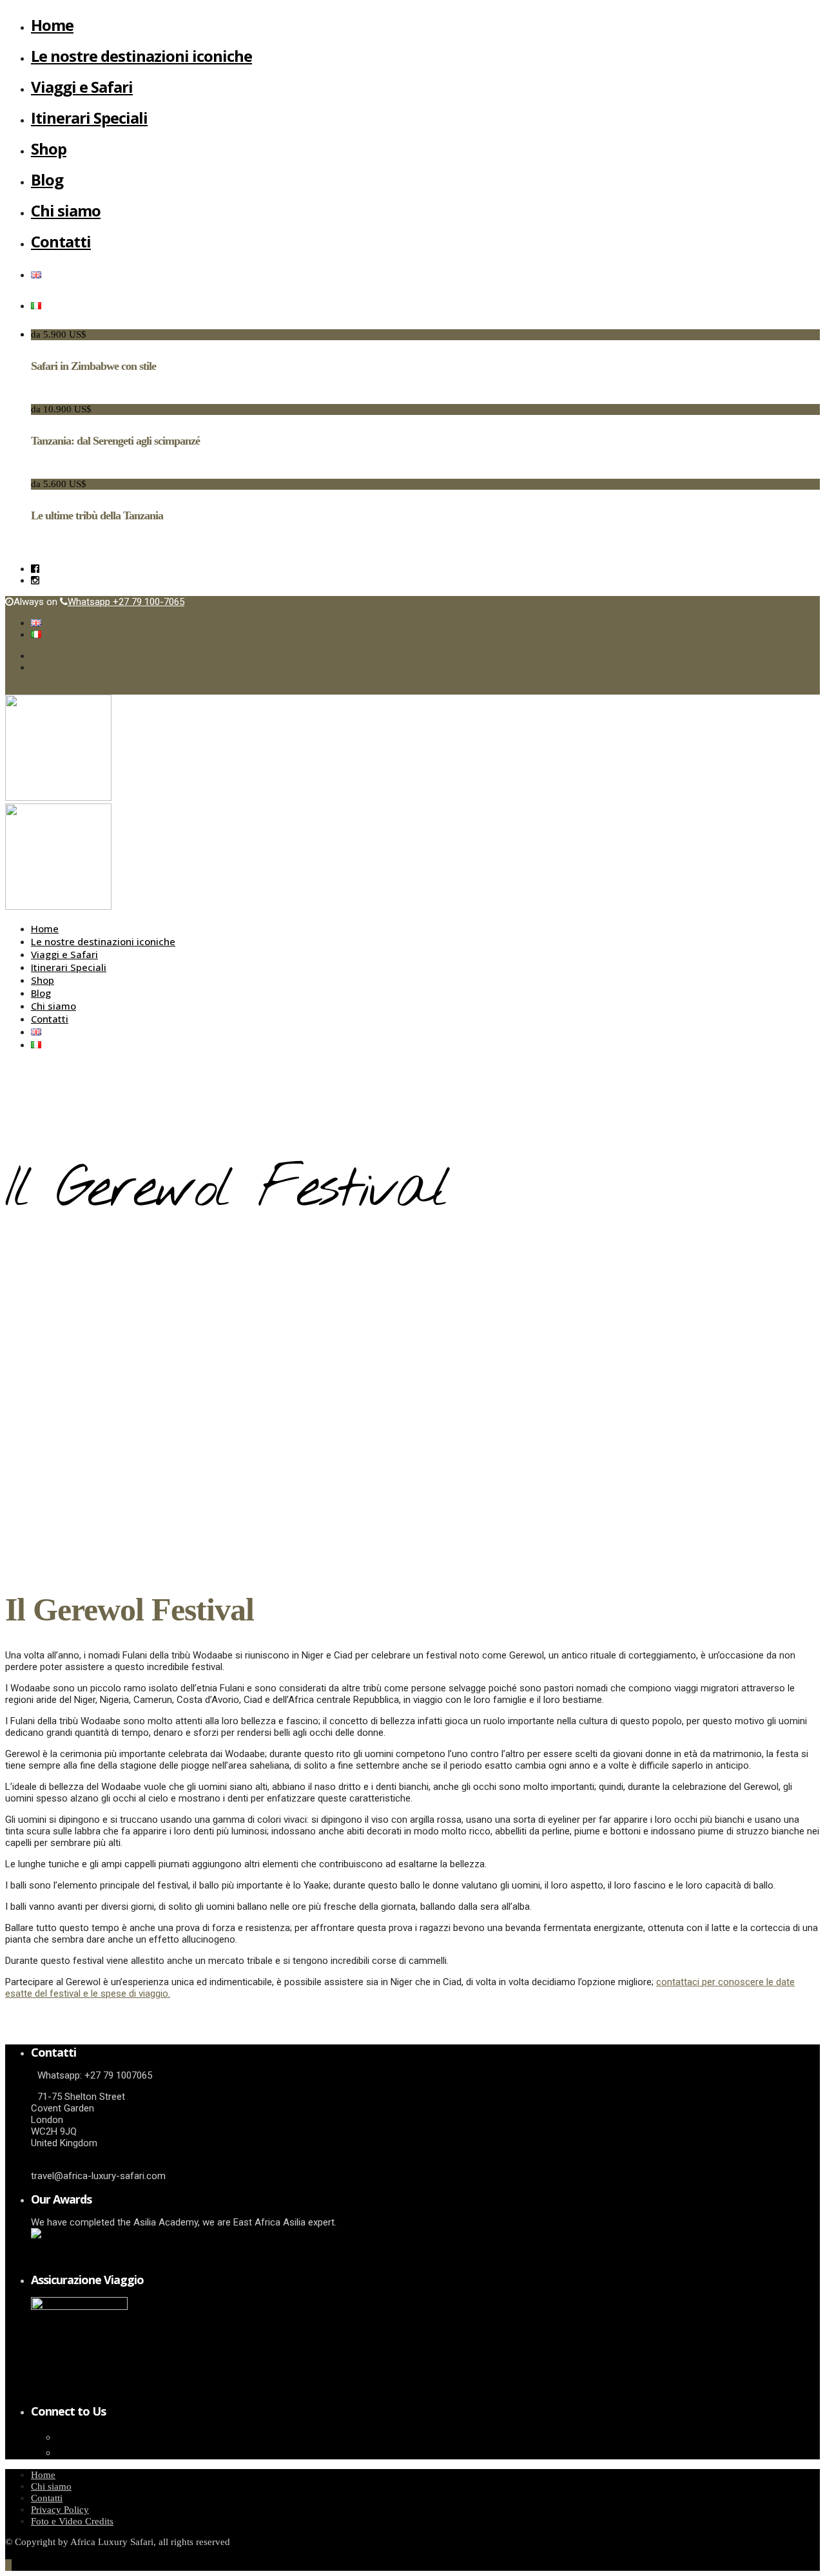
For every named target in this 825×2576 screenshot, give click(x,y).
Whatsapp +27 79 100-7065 (126, 602)
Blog (47, 179)
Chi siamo (66, 210)
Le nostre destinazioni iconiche (141, 56)
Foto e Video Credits (72, 2521)
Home (52, 25)
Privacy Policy (60, 2510)
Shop (49, 149)
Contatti (61, 241)
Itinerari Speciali (89, 118)
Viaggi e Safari (82, 87)
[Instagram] (35, 581)
